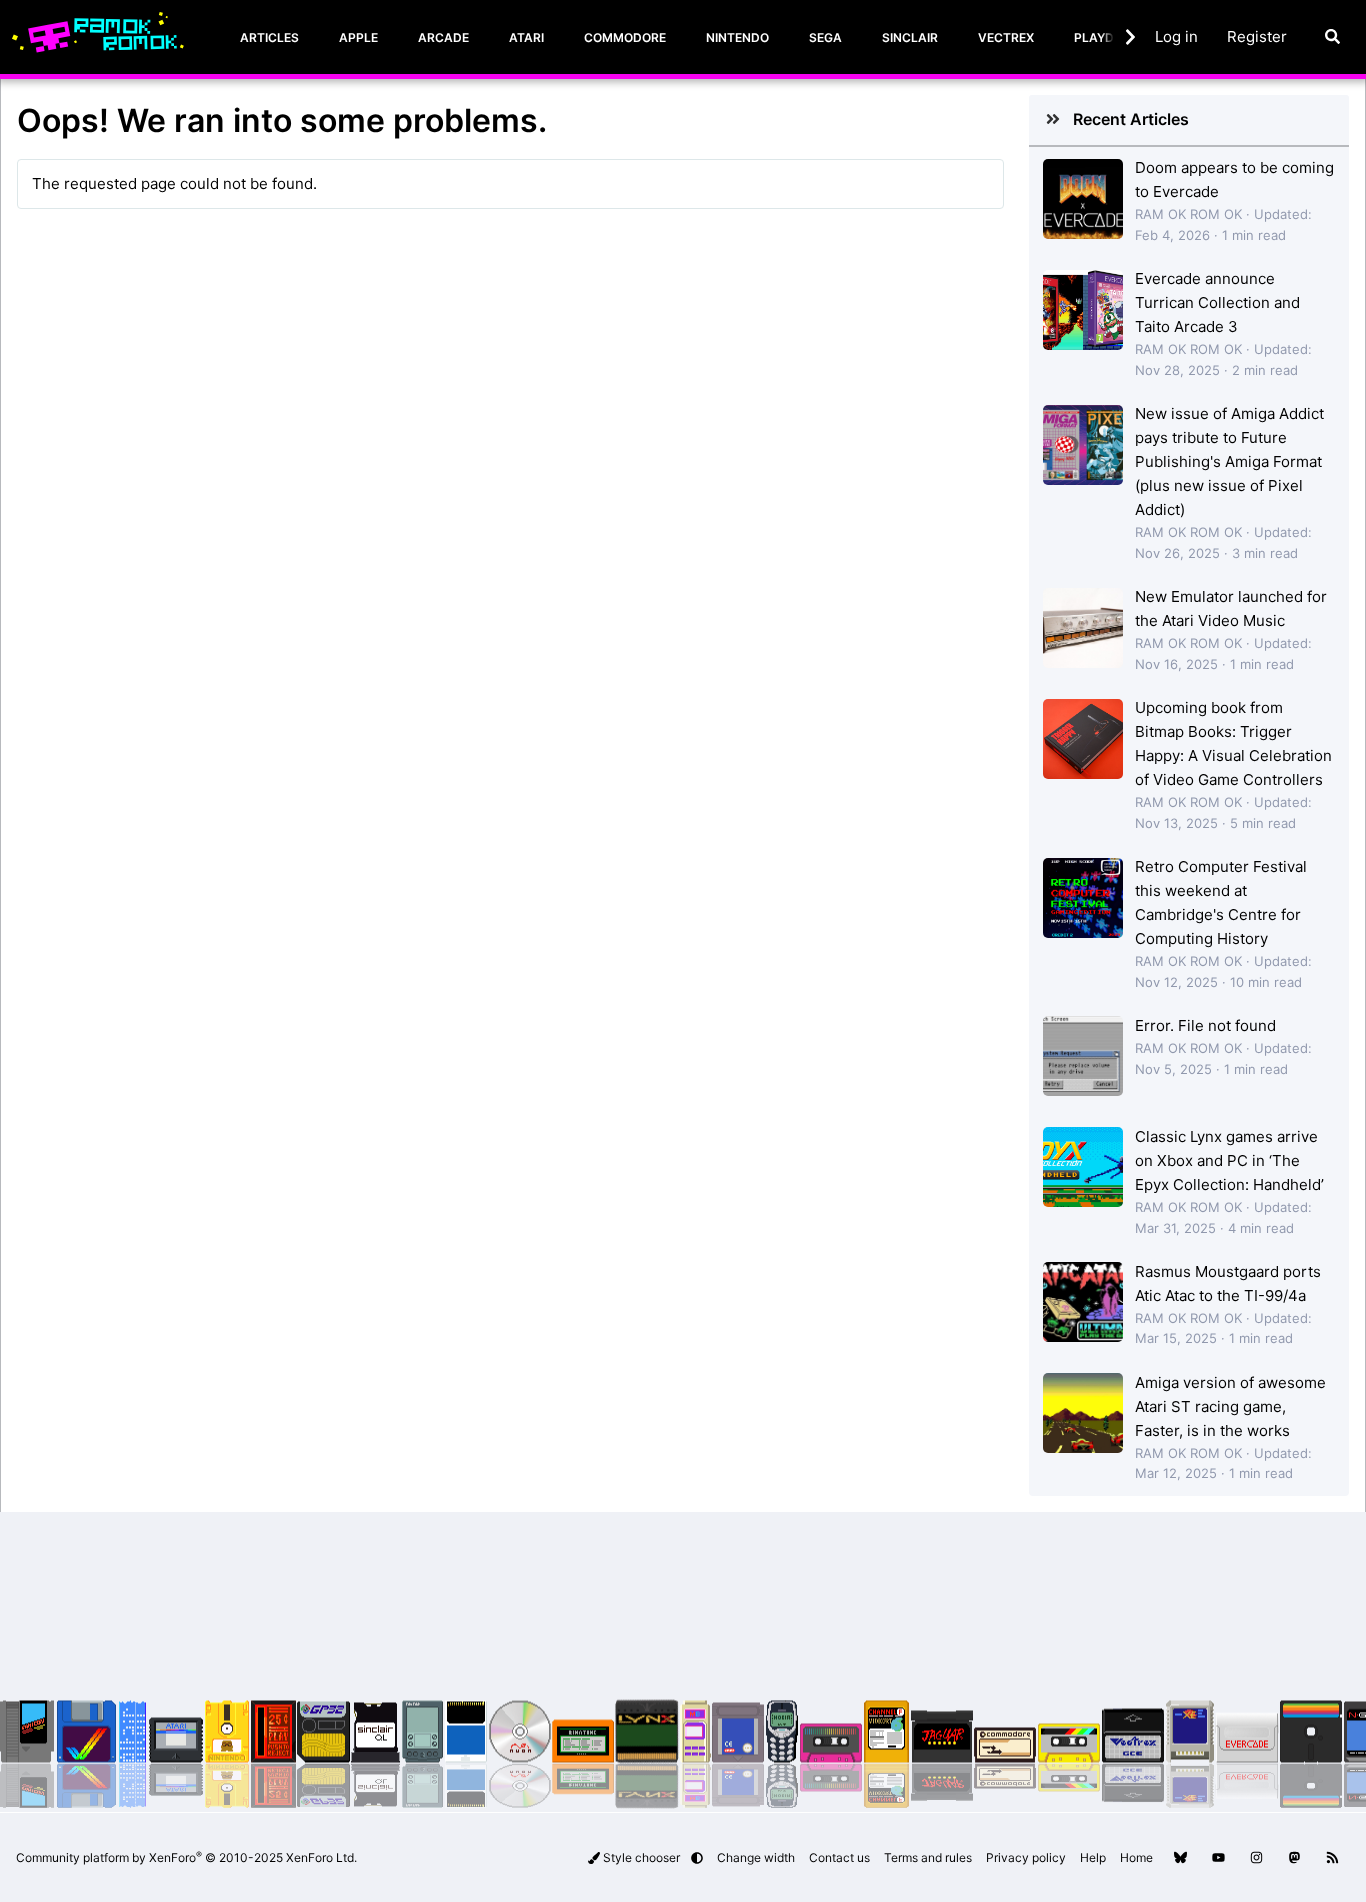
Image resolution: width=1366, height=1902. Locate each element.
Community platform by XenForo (186, 1857)
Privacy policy (1026, 1857)
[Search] (1332, 37)
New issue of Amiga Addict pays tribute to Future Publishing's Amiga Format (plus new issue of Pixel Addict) (1229, 461)
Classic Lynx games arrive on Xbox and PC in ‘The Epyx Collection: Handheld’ (1229, 1160)
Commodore (625, 37)
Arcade (443, 37)
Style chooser (641, 1857)
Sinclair (910, 37)
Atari (526, 37)
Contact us (839, 1857)
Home (1136, 1857)
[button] (697, 1857)
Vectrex (1006, 37)
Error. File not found (1205, 1025)
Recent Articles (1131, 119)
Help (1093, 1857)
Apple (358, 37)
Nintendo (737, 37)
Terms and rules (928, 1857)
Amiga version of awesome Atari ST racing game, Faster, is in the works (1230, 1406)
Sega (825, 37)
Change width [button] (756, 1857)
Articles (269, 37)
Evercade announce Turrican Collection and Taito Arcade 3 (1217, 302)
